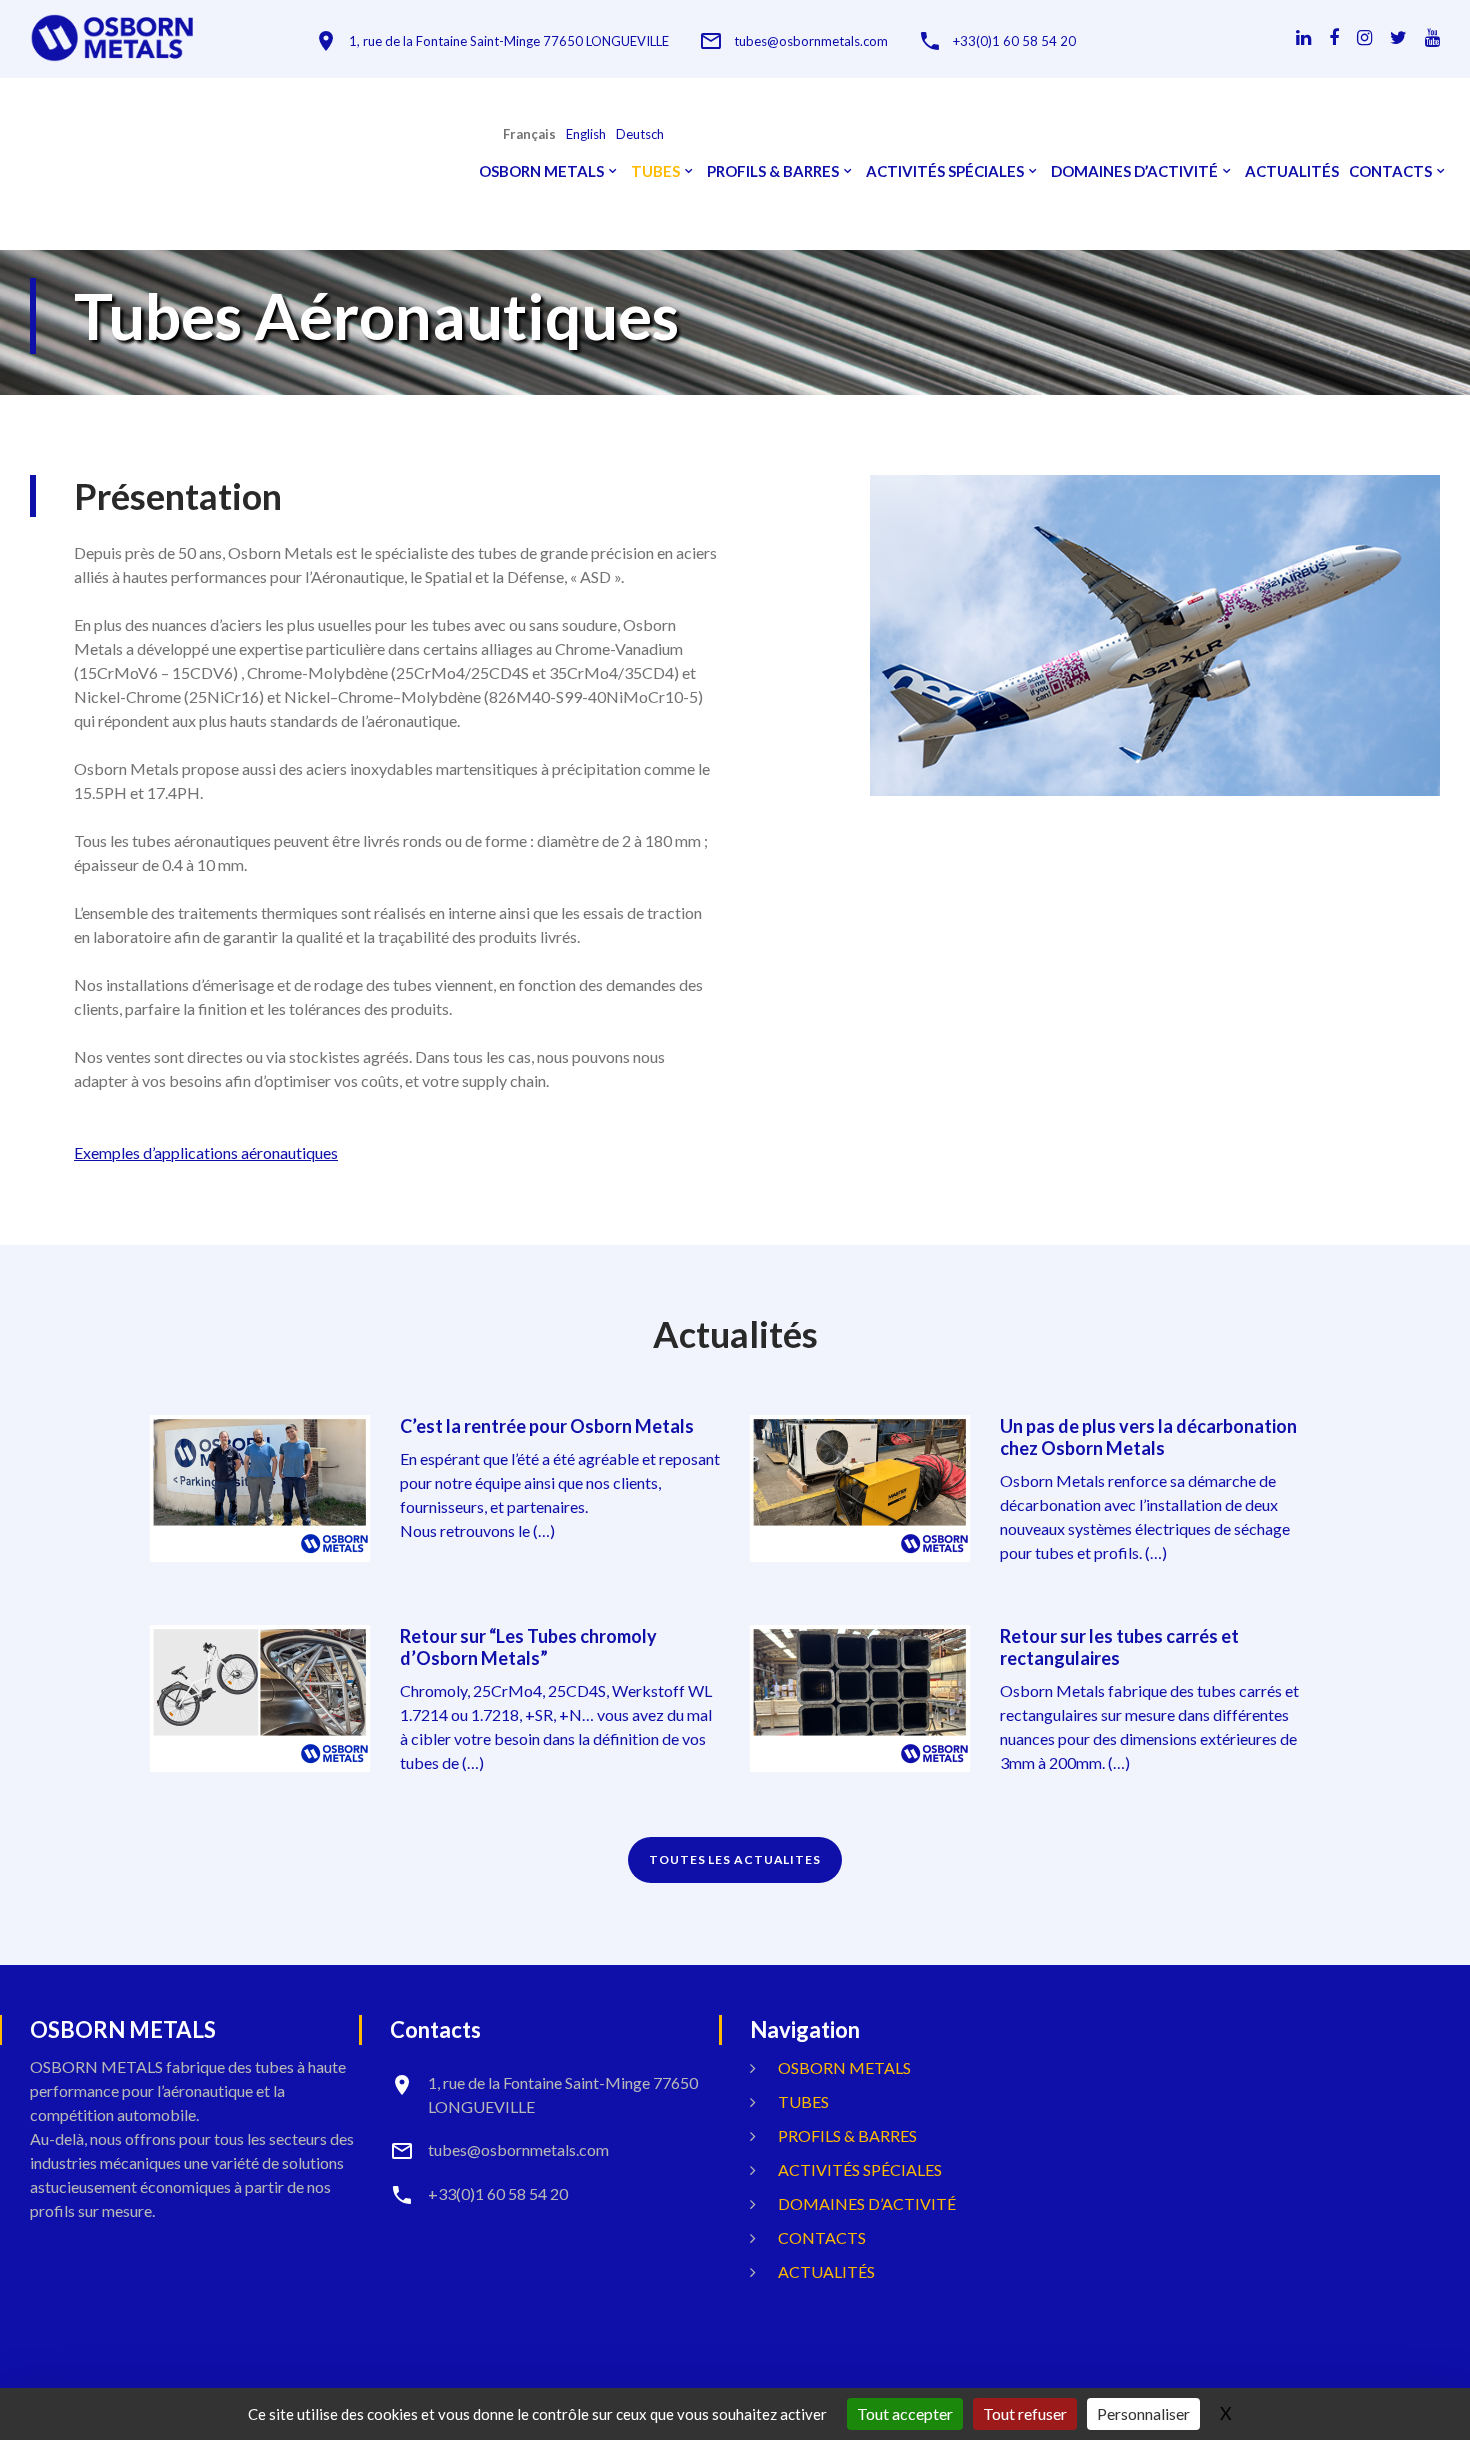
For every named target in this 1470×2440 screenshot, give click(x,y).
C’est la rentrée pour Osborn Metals (547, 1426)
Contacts (1390, 171)
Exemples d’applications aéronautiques (206, 1152)
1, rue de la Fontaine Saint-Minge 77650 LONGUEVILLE (509, 41)
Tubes (655, 171)
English (586, 134)
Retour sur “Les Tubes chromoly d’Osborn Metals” (528, 1647)
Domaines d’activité (1134, 171)
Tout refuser (1025, 2413)
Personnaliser (1143, 2413)
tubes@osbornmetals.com (811, 41)
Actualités (1292, 171)
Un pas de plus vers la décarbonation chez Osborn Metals (1148, 1437)
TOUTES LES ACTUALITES (735, 1859)
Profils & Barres (773, 171)
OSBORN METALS (541, 171)
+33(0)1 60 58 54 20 (1014, 41)
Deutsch (640, 134)
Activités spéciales (945, 171)
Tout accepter (905, 2413)
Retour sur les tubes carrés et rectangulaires (1119, 1647)
